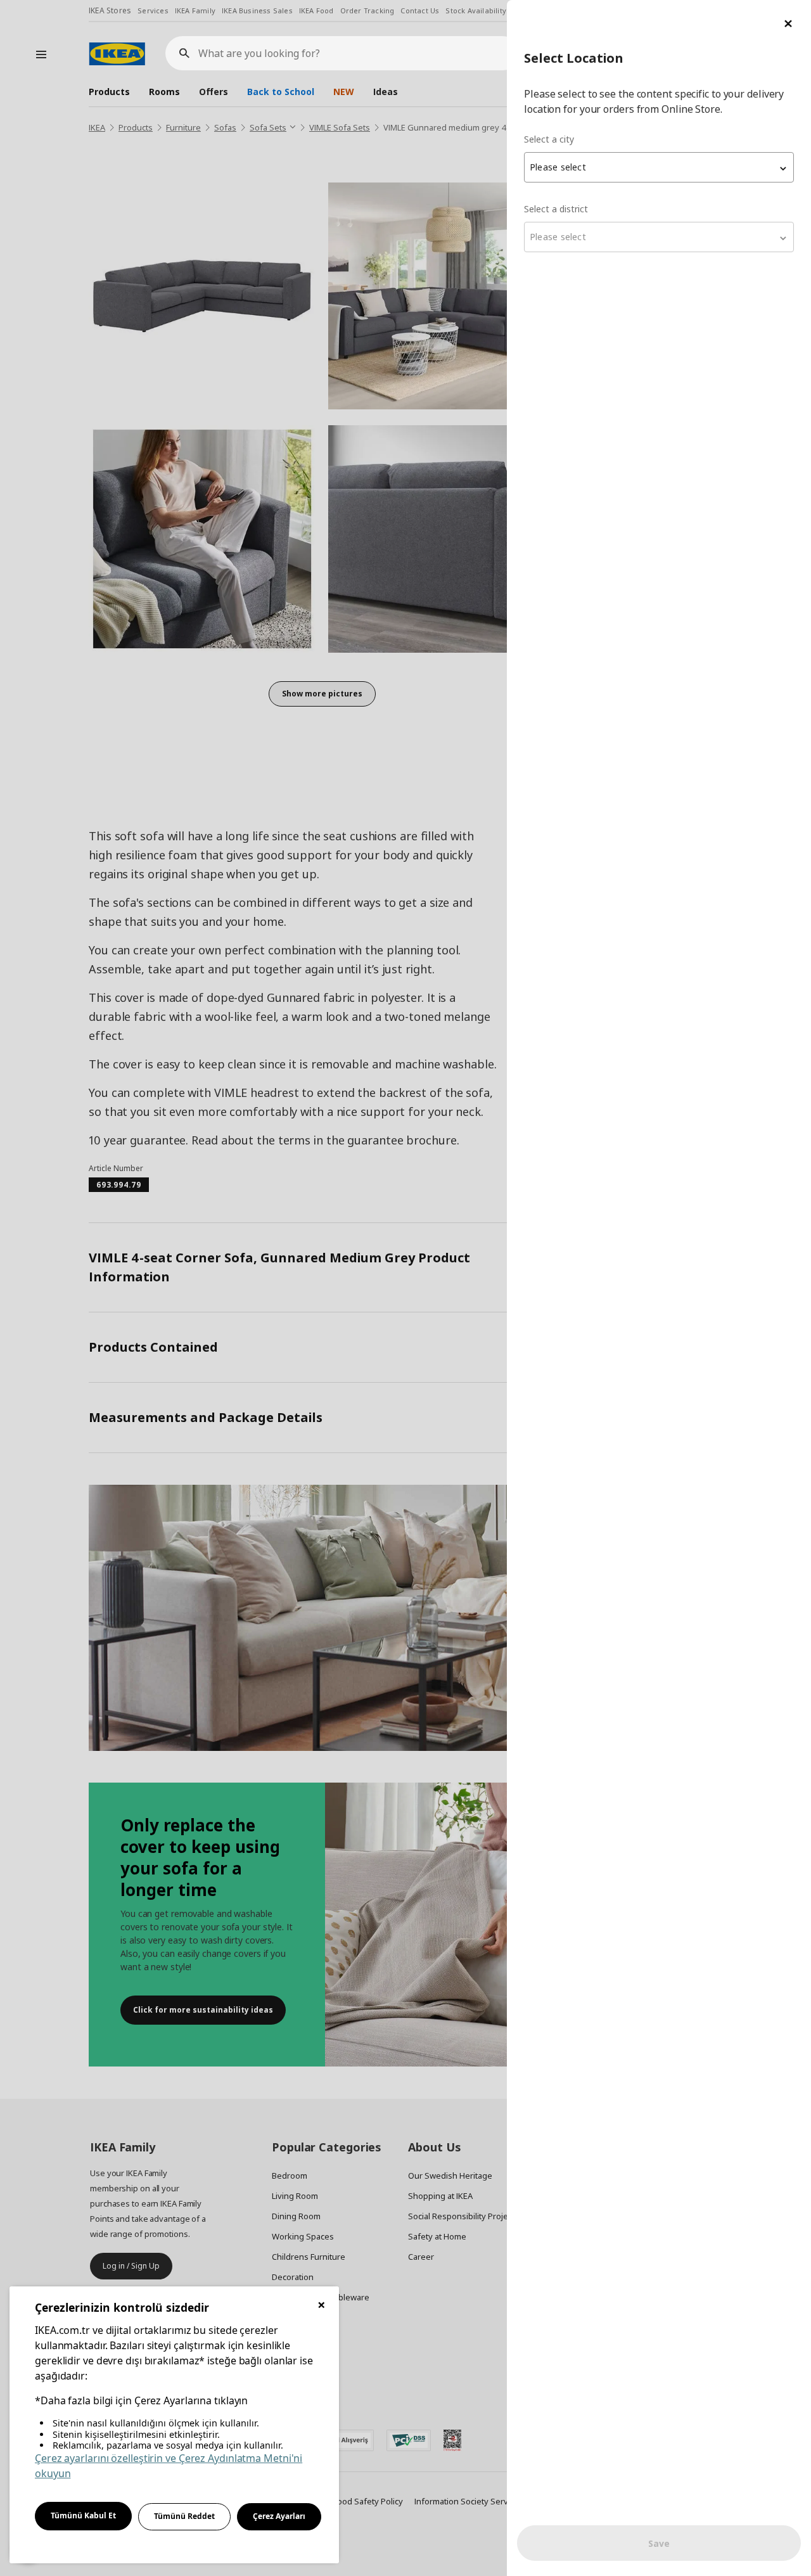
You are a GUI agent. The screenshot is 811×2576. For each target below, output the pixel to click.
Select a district (556, 209)
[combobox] (659, 167)
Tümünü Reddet (184, 2516)
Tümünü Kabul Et (83, 2515)
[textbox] (659, 167)
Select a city (549, 139)
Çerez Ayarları (279, 2516)
